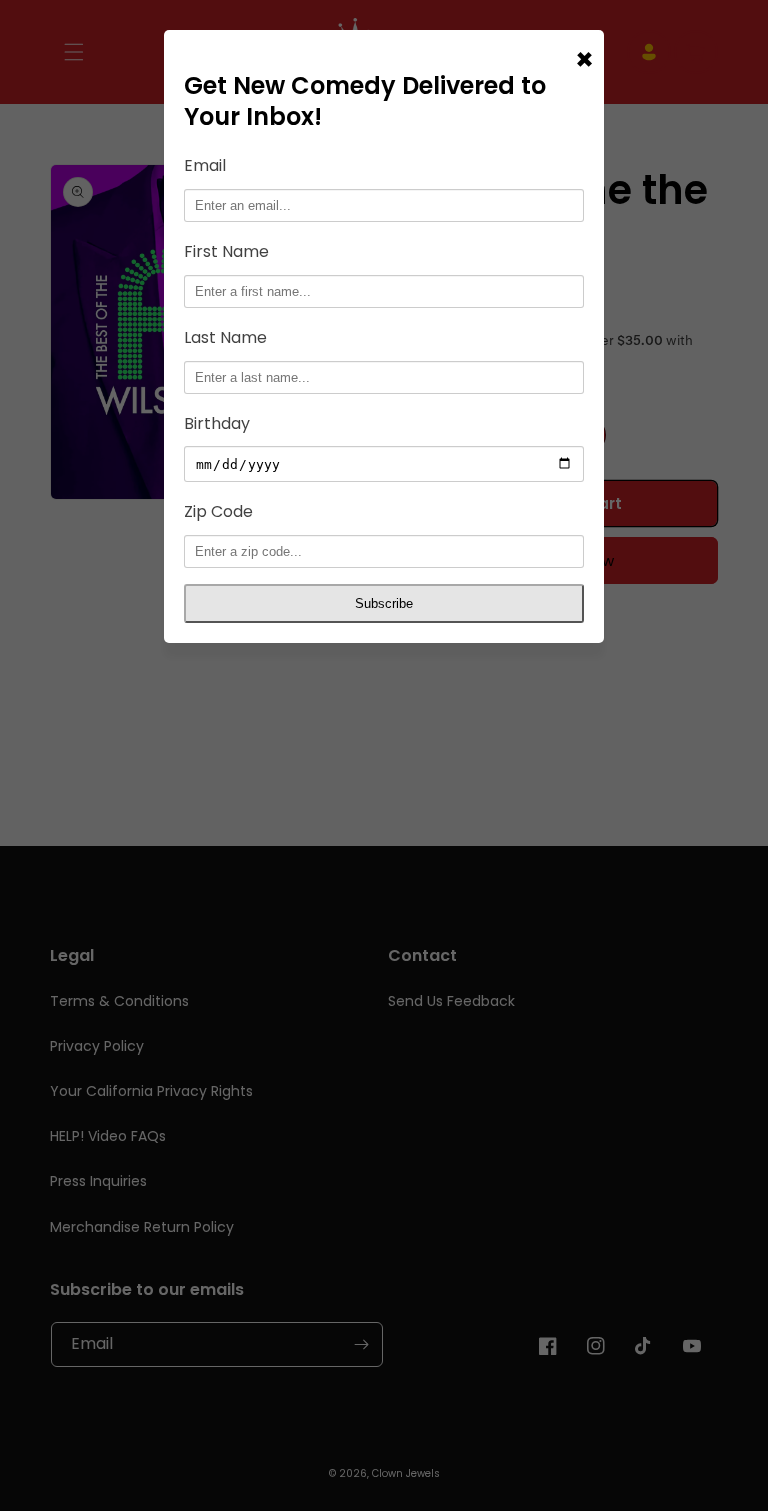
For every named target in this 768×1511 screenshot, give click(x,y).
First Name (226, 251)
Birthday (217, 423)
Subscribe (384, 603)
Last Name (225, 337)
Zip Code (218, 511)
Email (205, 165)
